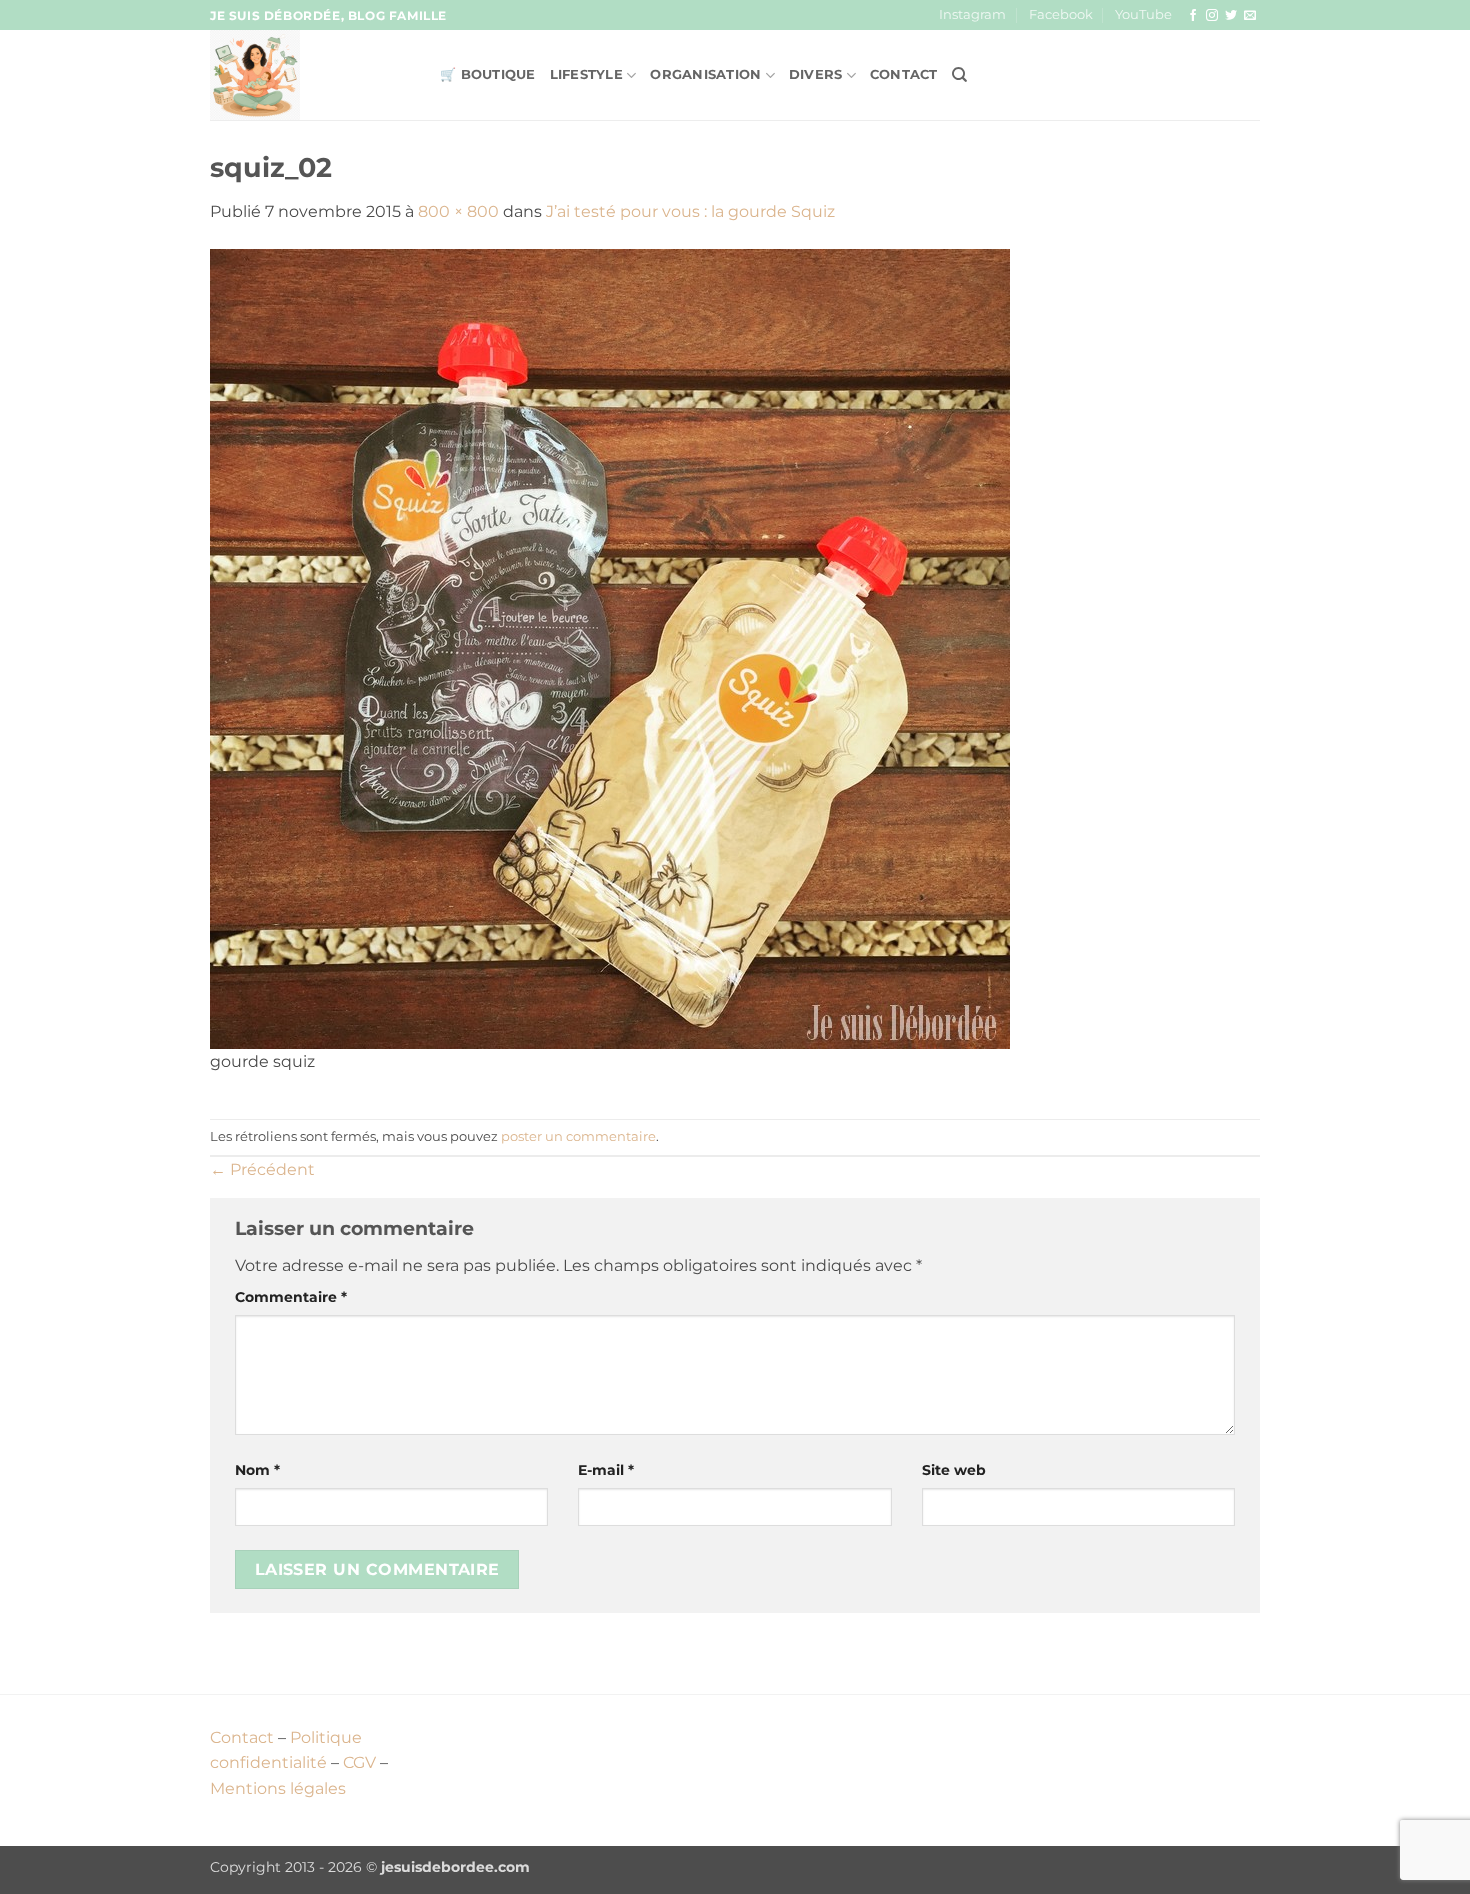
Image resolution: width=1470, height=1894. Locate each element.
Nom (257, 1470)
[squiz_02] (610, 647)
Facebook (1061, 14)
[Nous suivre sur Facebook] (1193, 16)
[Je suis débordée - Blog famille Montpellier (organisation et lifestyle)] (310, 75)
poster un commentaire (578, 1136)
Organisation (705, 74)
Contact (904, 74)
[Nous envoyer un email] (1250, 16)
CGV (359, 1762)
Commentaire (291, 1297)
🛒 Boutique (488, 74)
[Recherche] (959, 75)
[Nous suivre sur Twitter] (1231, 16)
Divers (816, 74)
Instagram (972, 14)
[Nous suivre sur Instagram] (1212, 16)
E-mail (606, 1470)
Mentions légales (278, 1788)
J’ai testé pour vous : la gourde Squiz (690, 211)
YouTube (1143, 14)
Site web (954, 1470)
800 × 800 (458, 211)
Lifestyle (586, 74)
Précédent (262, 1169)
